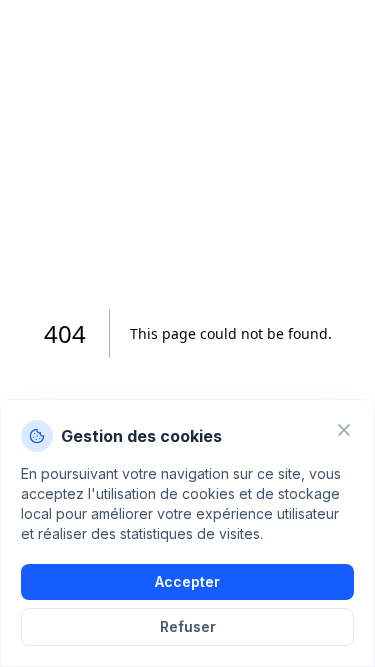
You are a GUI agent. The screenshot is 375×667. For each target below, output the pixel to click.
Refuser (188, 626)
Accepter (187, 581)
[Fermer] (344, 430)
